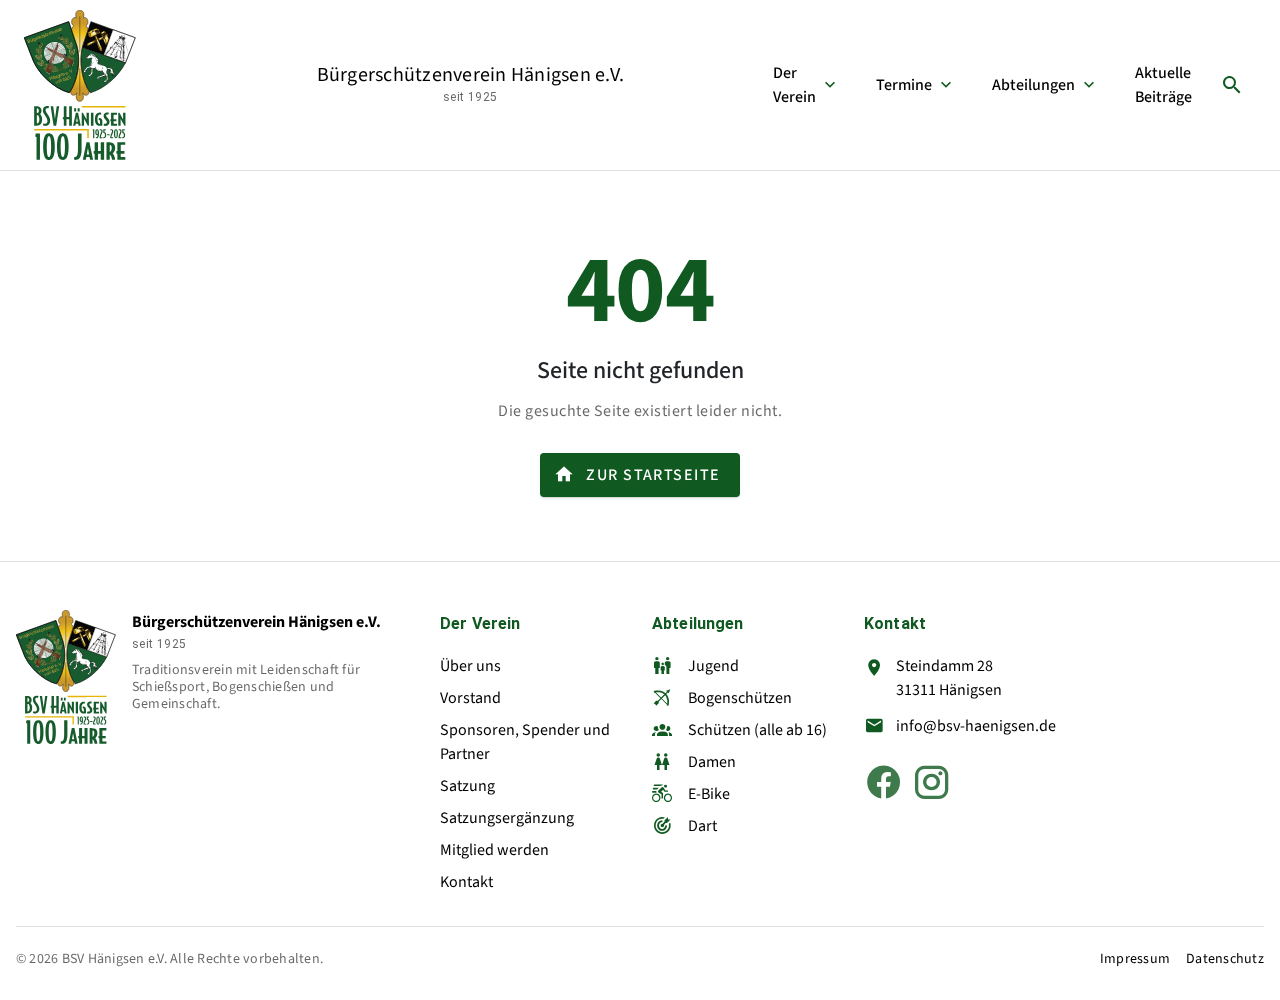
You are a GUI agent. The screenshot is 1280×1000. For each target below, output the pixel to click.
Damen (712, 762)
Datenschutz (1225, 959)
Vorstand (470, 698)
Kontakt (466, 882)
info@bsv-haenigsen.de (976, 726)
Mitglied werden (494, 850)
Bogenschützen (740, 698)
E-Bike (709, 794)
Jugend (713, 666)
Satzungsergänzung (507, 818)
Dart (702, 826)
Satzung (467, 786)
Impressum (1135, 959)
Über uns (470, 666)
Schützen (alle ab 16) (757, 730)
